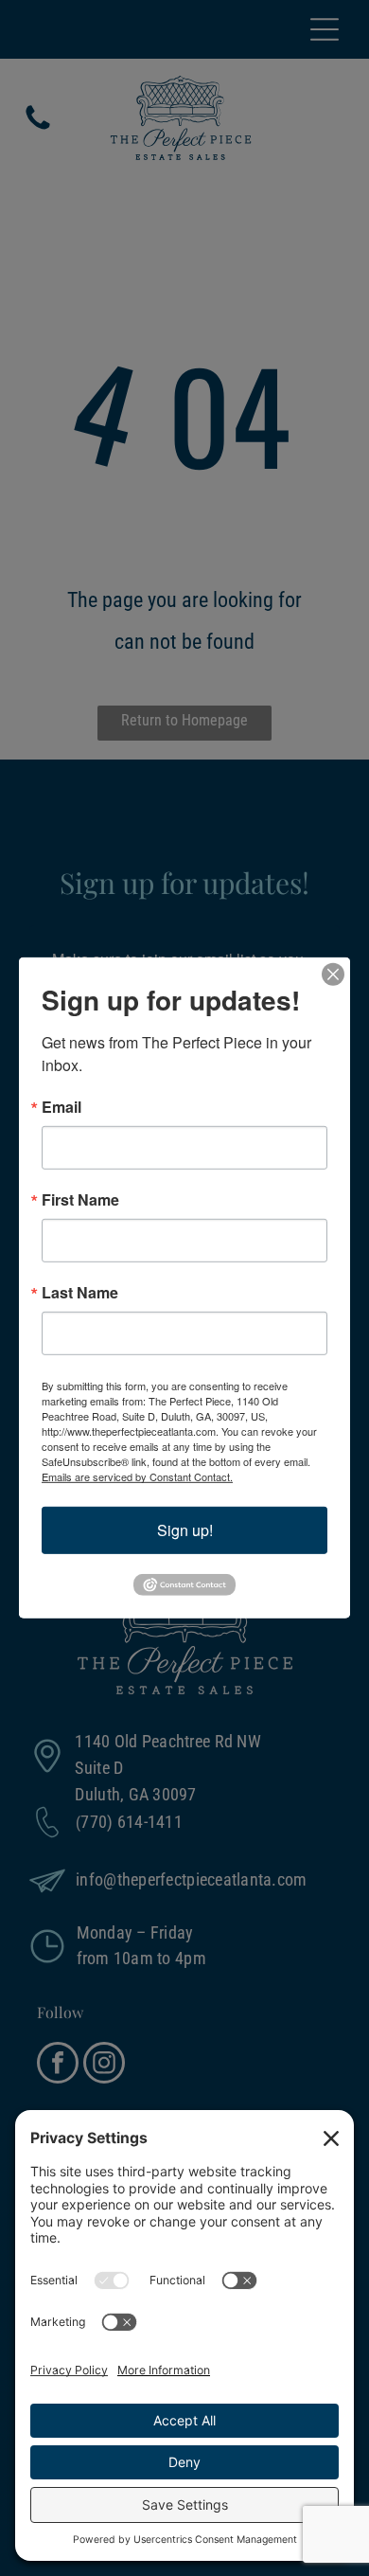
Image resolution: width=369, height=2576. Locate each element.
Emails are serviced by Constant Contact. (137, 1476)
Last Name (80, 1293)
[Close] (333, 975)
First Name (80, 1200)
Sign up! (185, 1530)
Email (61, 1107)
